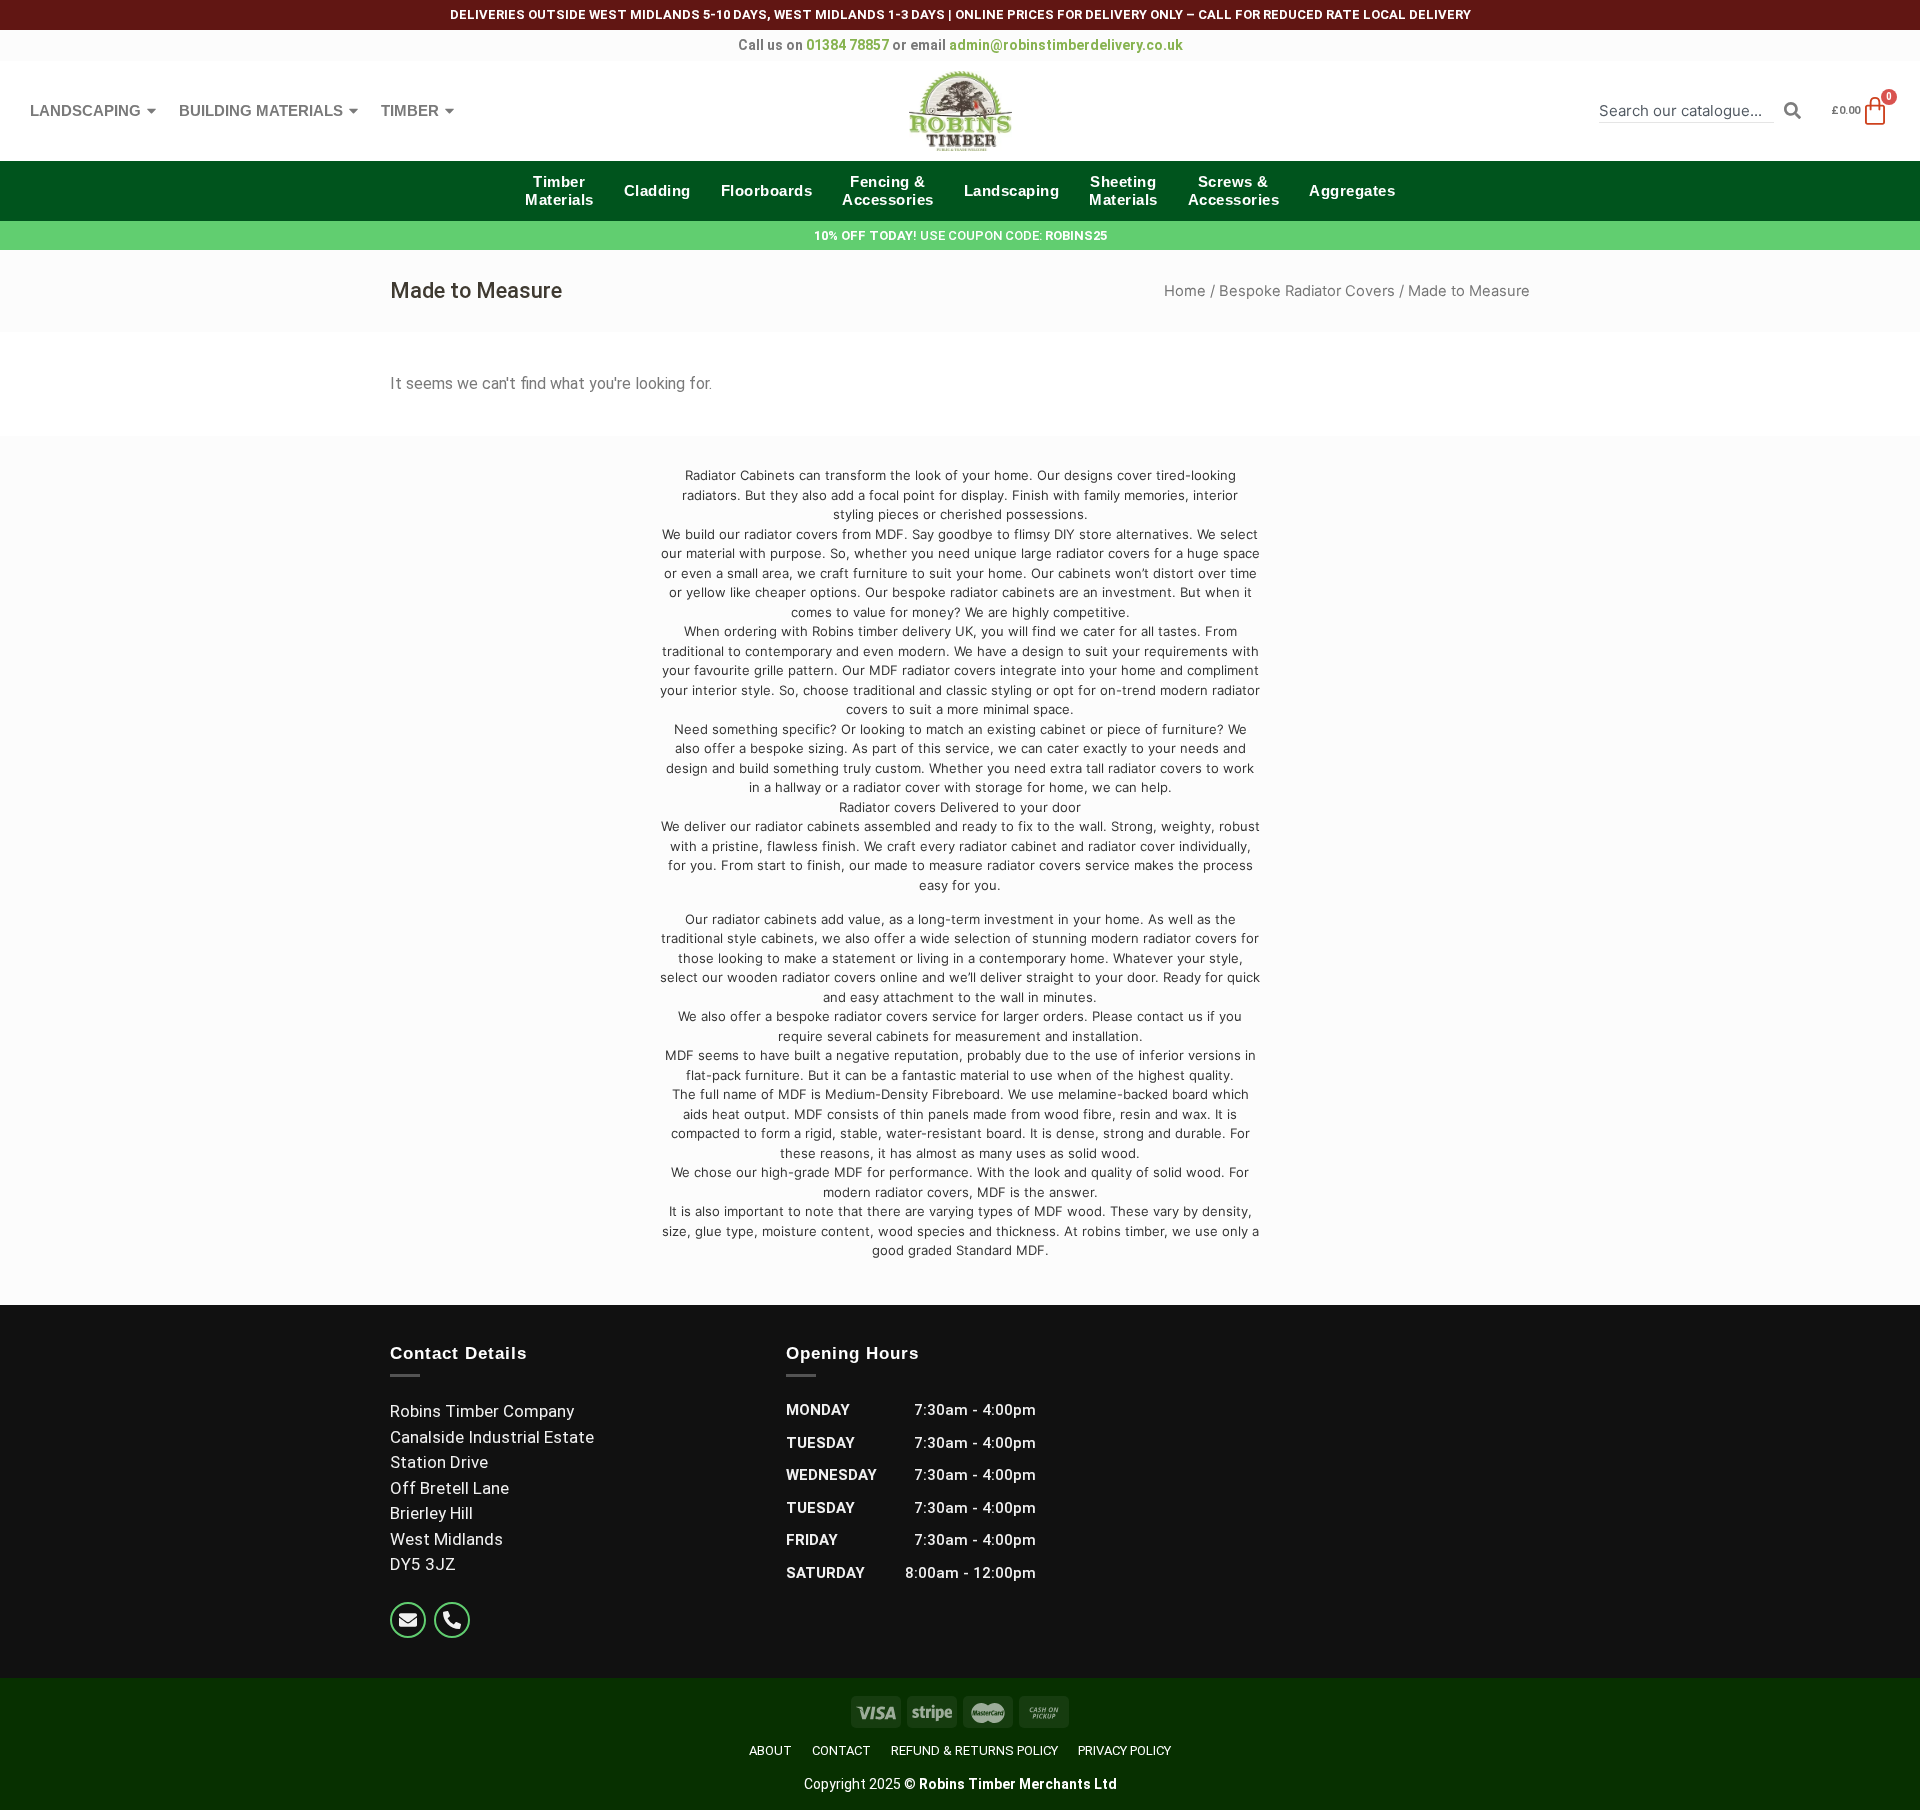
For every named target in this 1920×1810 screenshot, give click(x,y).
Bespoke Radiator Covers (1307, 291)
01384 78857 (847, 45)
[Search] (1792, 110)
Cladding (657, 190)
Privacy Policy (1124, 1750)
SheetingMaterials (1123, 190)
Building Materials (261, 110)
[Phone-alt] (452, 1620)
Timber (410, 110)
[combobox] (1686, 110)
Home (1185, 291)
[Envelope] (408, 1620)
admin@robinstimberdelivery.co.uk (1066, 45)
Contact (841, 1750)
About (770, 1750)
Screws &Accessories (1234, 190)
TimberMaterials (559, 190)
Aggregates (1352, 190)
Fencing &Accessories (888, 190)
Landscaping (85, 110)
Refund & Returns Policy (974, 1750)
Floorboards (767, 190)
